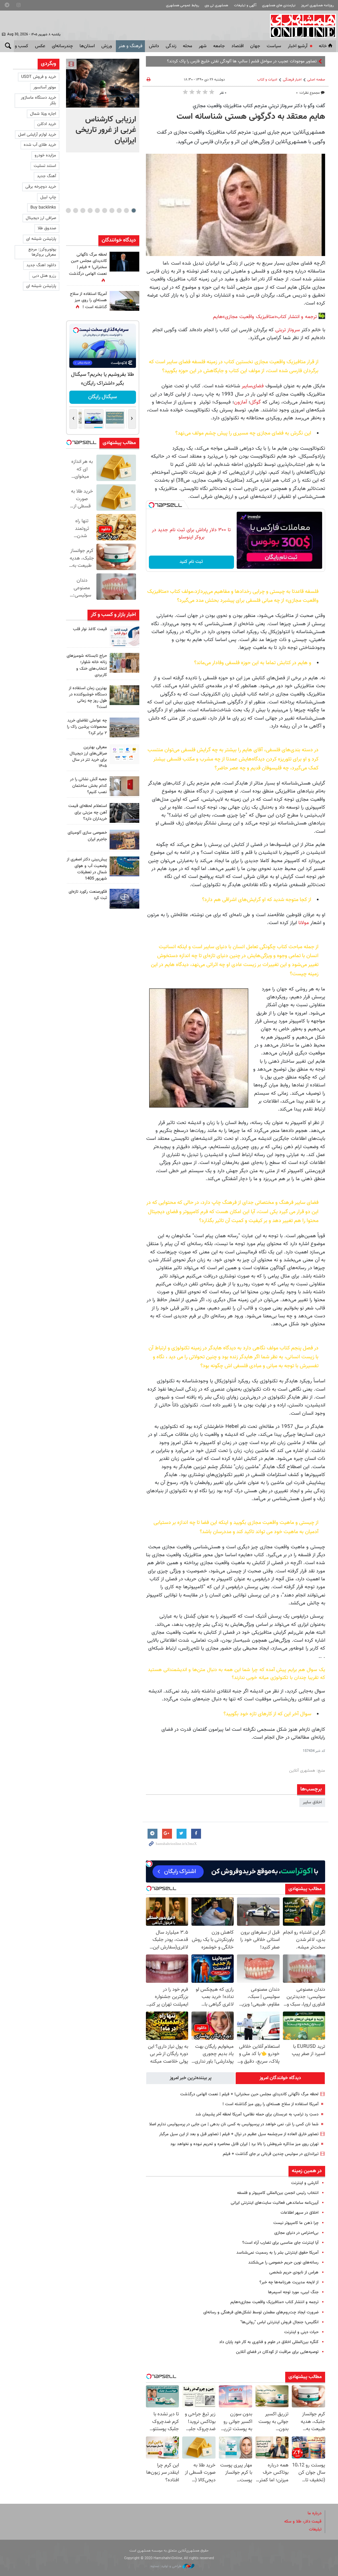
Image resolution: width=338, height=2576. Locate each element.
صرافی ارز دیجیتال (41, 218)
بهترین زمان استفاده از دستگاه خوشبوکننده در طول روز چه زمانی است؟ (88, 698)
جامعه (219, 46)
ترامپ (312, 61)
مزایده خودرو (45, 155)
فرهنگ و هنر (130, 46)
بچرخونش (102, 397)
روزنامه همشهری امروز (317, 5)
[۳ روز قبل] (124, 754)
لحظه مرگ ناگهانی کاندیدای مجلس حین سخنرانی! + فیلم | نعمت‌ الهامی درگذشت (249, 2094)
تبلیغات (315, 2529)
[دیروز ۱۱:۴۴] (124, 695)
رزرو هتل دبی (44, 276)
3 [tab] (119, 210)
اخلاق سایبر (312, 1802)
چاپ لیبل (48, 197)
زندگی (171, 46)
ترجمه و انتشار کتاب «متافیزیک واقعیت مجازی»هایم (274, 2302)
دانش (154, 46)
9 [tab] (75, 210)
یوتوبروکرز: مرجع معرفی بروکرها (42, 252)
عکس (40, 46)
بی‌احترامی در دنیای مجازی (296, 2233)
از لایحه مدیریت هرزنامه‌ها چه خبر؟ (289, 2282)
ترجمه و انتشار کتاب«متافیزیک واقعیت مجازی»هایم (265, 317)
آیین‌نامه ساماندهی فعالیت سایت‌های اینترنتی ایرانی (275, 2203)
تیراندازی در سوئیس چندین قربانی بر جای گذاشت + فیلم (271, 2154)
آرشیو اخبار (298, 46)
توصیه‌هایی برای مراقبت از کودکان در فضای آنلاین (277, 2352)
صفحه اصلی (316, 80)
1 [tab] (134, 210)
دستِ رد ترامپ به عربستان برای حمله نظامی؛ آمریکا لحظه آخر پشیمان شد (257, 2114)
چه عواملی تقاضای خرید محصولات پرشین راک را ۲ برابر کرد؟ (87, 727)
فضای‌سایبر (253, 386)
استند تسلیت (45, 166)
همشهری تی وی (216, 5)
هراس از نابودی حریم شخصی (294, 2272)
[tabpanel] (103, 106)
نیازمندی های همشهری (279, 5)
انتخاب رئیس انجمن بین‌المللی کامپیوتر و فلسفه (278, 2193)
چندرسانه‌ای (62, 46)
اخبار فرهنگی (292, 80)
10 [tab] (68, 210)
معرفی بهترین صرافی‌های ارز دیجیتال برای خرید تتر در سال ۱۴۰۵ (88, 757)
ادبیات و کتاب (267, 80)
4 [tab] (112, 210)
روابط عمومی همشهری (183, 5)
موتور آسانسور (45, 87)
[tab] (280, 2078)
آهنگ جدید (47, 176)
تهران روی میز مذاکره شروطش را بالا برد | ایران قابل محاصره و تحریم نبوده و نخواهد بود (244, 2144)
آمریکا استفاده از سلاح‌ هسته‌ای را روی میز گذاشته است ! (270, 2104)
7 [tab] (90, 210)
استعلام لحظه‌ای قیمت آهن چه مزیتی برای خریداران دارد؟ (88, 812)
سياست (274, 46)
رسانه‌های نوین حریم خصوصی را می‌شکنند (283, 2263)
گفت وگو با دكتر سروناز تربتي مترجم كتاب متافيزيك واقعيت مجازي (259, 106)
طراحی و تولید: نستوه (167, 2566)
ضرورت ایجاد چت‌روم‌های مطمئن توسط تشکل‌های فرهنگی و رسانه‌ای (261, 2312)
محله (187, 46)
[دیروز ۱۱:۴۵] (124, 663)
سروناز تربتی (288, 330)
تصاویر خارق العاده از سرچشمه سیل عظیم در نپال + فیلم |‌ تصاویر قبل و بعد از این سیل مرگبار (239, 2134)
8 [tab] (83, 210)
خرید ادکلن (47, 124)
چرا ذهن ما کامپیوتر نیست (296, 2223)
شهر (203, 46)
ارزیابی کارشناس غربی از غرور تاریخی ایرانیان (106, 130)
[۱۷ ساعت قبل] (124, 301)
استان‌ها (87, 46)
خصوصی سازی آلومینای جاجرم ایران (87, 836)
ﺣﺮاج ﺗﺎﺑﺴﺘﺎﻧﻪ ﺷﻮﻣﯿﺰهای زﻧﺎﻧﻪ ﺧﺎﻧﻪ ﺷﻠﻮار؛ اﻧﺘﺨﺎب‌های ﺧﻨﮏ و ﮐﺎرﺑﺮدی (87, 665)
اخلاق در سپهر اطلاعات (300, 2213)
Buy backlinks (43, 208)
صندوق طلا (47, 228)
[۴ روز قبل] (124, 813)
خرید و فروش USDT (39, 77)
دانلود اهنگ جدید (41, 265)
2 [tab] (126, 210)
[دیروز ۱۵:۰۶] (124, 636)
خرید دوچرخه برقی (41, 187)
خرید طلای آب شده (40, 145)
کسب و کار (18, 46)
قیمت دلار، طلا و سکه (303, 2522)
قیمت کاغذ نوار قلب (90, 629)
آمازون (241, 402)
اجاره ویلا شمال (43, 114)
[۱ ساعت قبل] (103, 83)
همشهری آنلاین (300, 26)
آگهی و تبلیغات (245, 5)
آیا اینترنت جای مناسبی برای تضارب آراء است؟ (280, 2243)
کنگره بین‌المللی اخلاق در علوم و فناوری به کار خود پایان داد (269, 2342)
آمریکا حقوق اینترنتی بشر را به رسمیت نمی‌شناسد (277, 2253)
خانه (323, 46)
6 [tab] (97, 210)
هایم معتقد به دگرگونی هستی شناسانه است (251, 117)
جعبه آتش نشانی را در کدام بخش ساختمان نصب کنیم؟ (88, 786)
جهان (255, 46)
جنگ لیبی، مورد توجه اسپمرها (293, 2292)
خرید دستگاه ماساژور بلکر (38, 100)
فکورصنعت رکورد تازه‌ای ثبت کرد (88, 895)
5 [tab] (104, 210)
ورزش (107, 46)
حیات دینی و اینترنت (301, 2332)
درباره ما (315, 2513)
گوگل (255, 402)
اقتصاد (237, 46)
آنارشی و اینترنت (305, 2183)
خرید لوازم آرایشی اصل (37, 135)
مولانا (304, 923)
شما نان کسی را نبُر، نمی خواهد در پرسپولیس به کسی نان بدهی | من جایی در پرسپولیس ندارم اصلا (234, 2124)
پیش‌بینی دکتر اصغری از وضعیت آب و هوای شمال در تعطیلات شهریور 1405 (87, 869)
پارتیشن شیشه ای (41, 239)
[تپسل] (152, 505)
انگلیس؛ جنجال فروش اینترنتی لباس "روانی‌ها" (279, 2322)
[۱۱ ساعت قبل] (124, 262)
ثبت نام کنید (191, 562)
